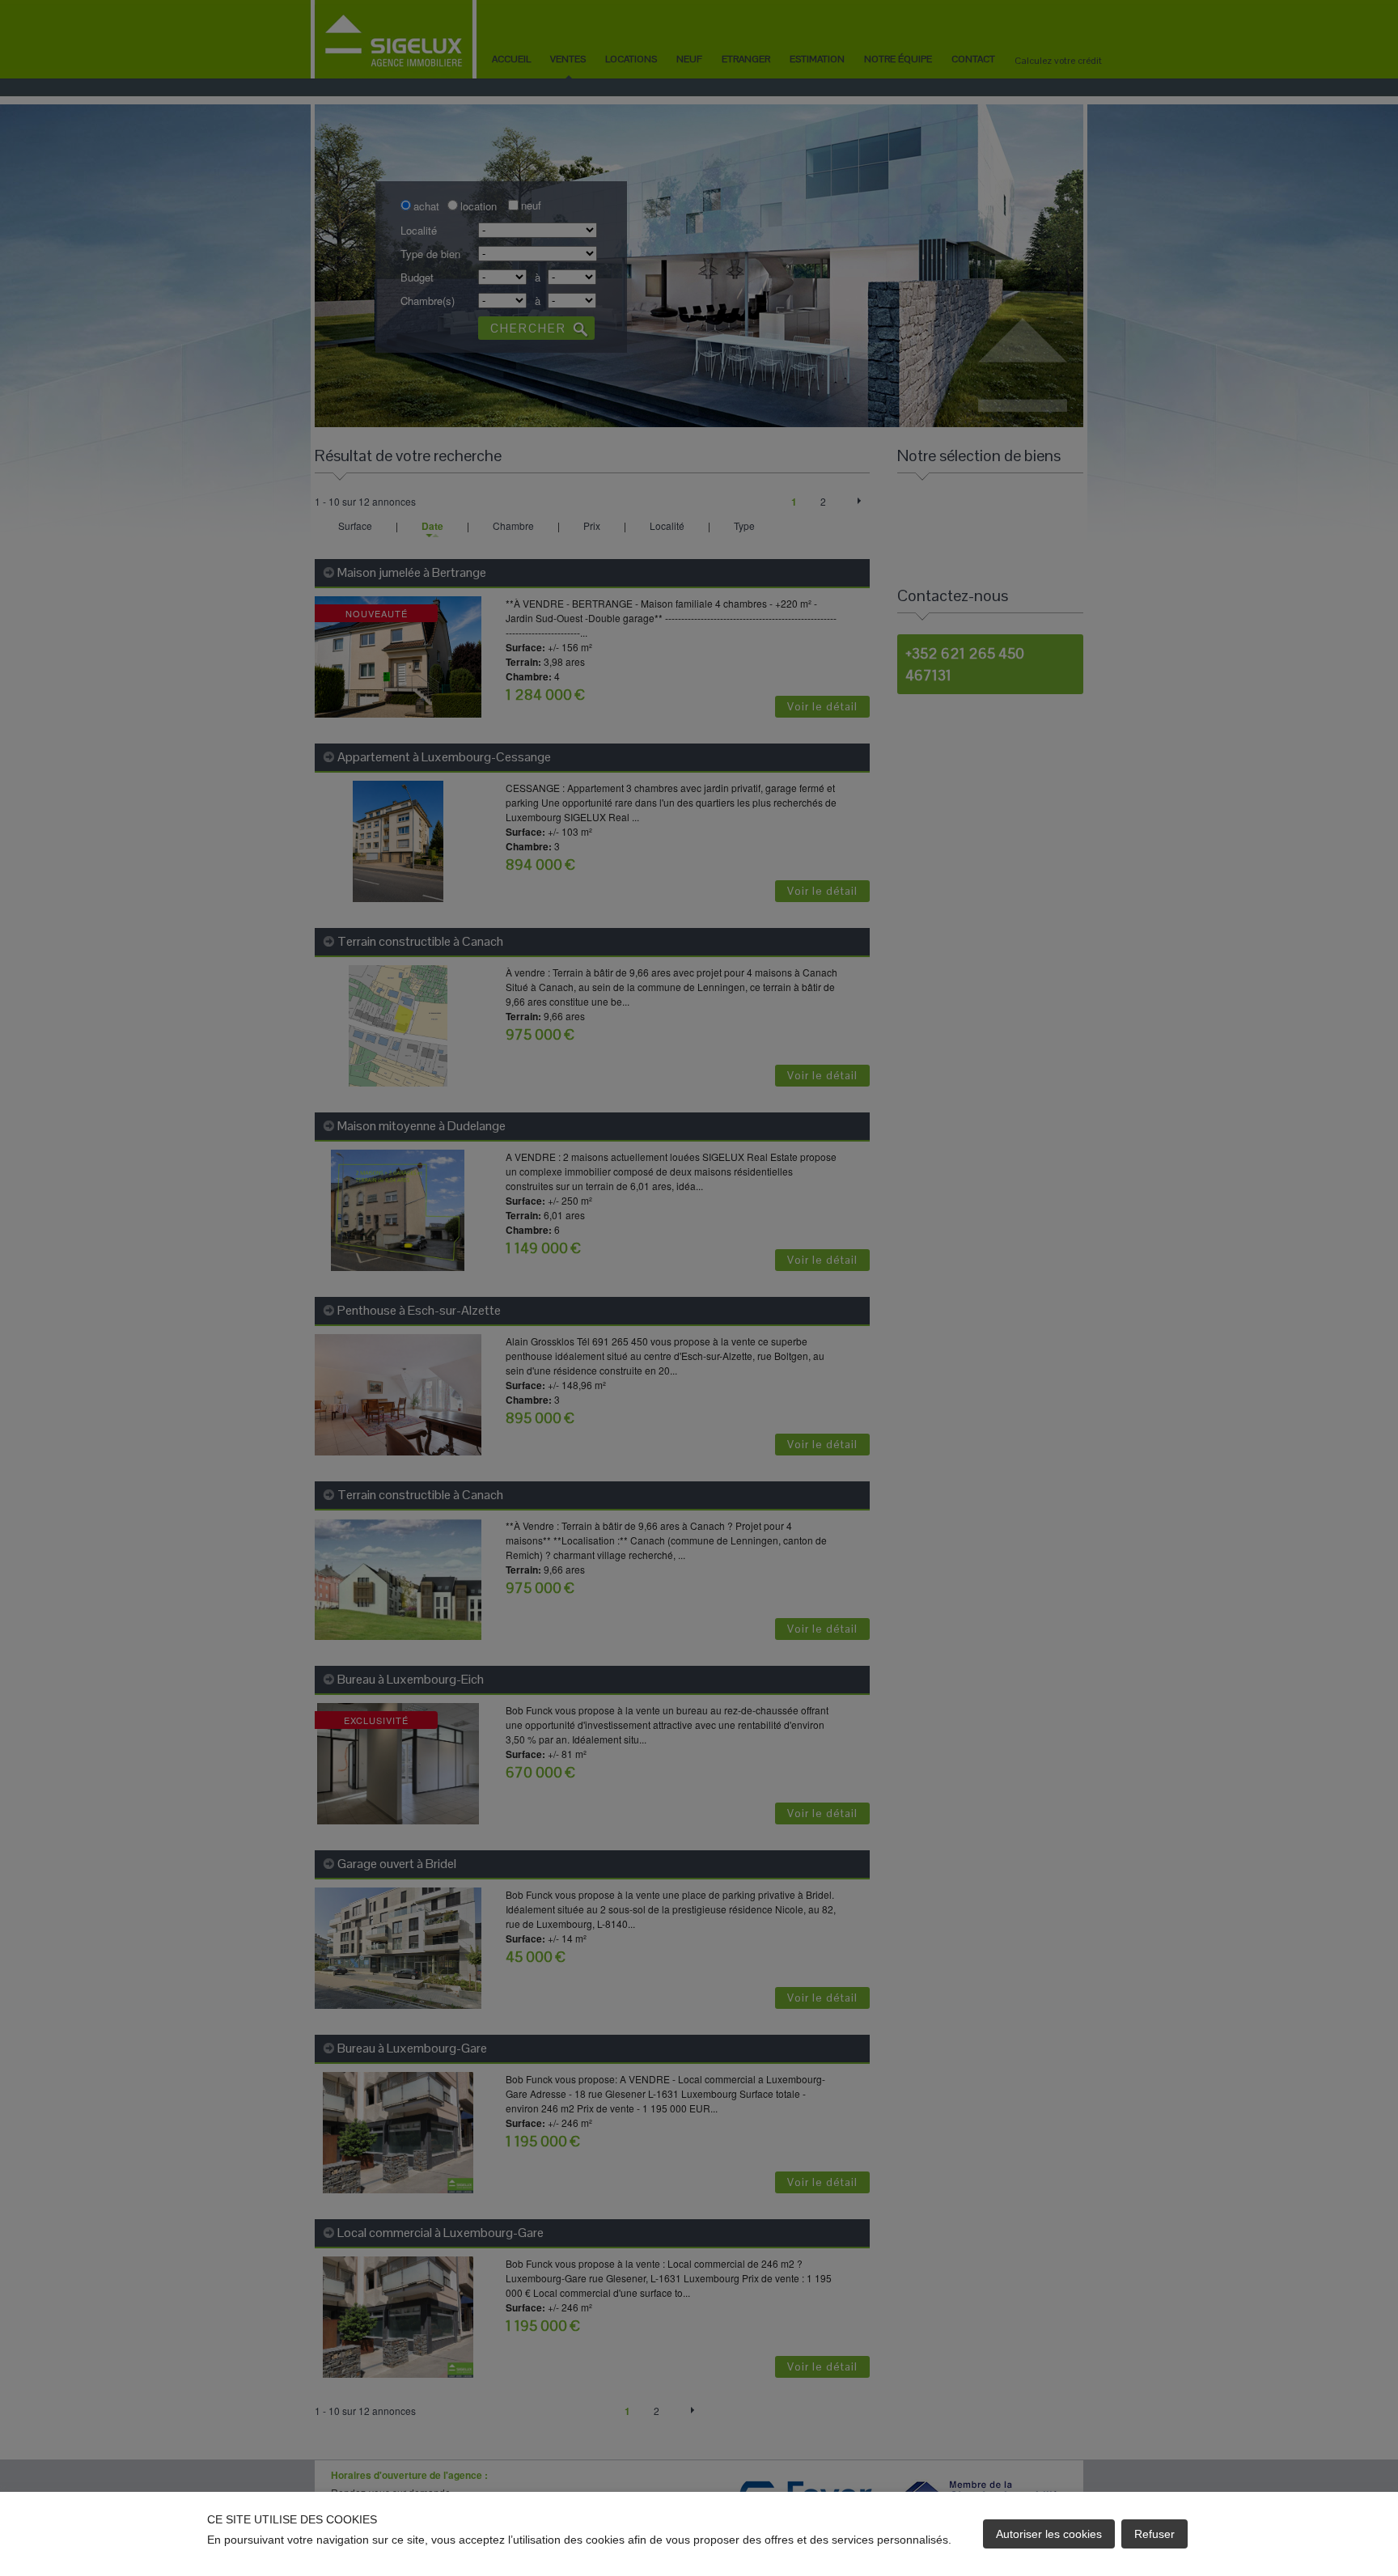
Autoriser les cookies (1049, 2534)
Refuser (1154, 2534)
